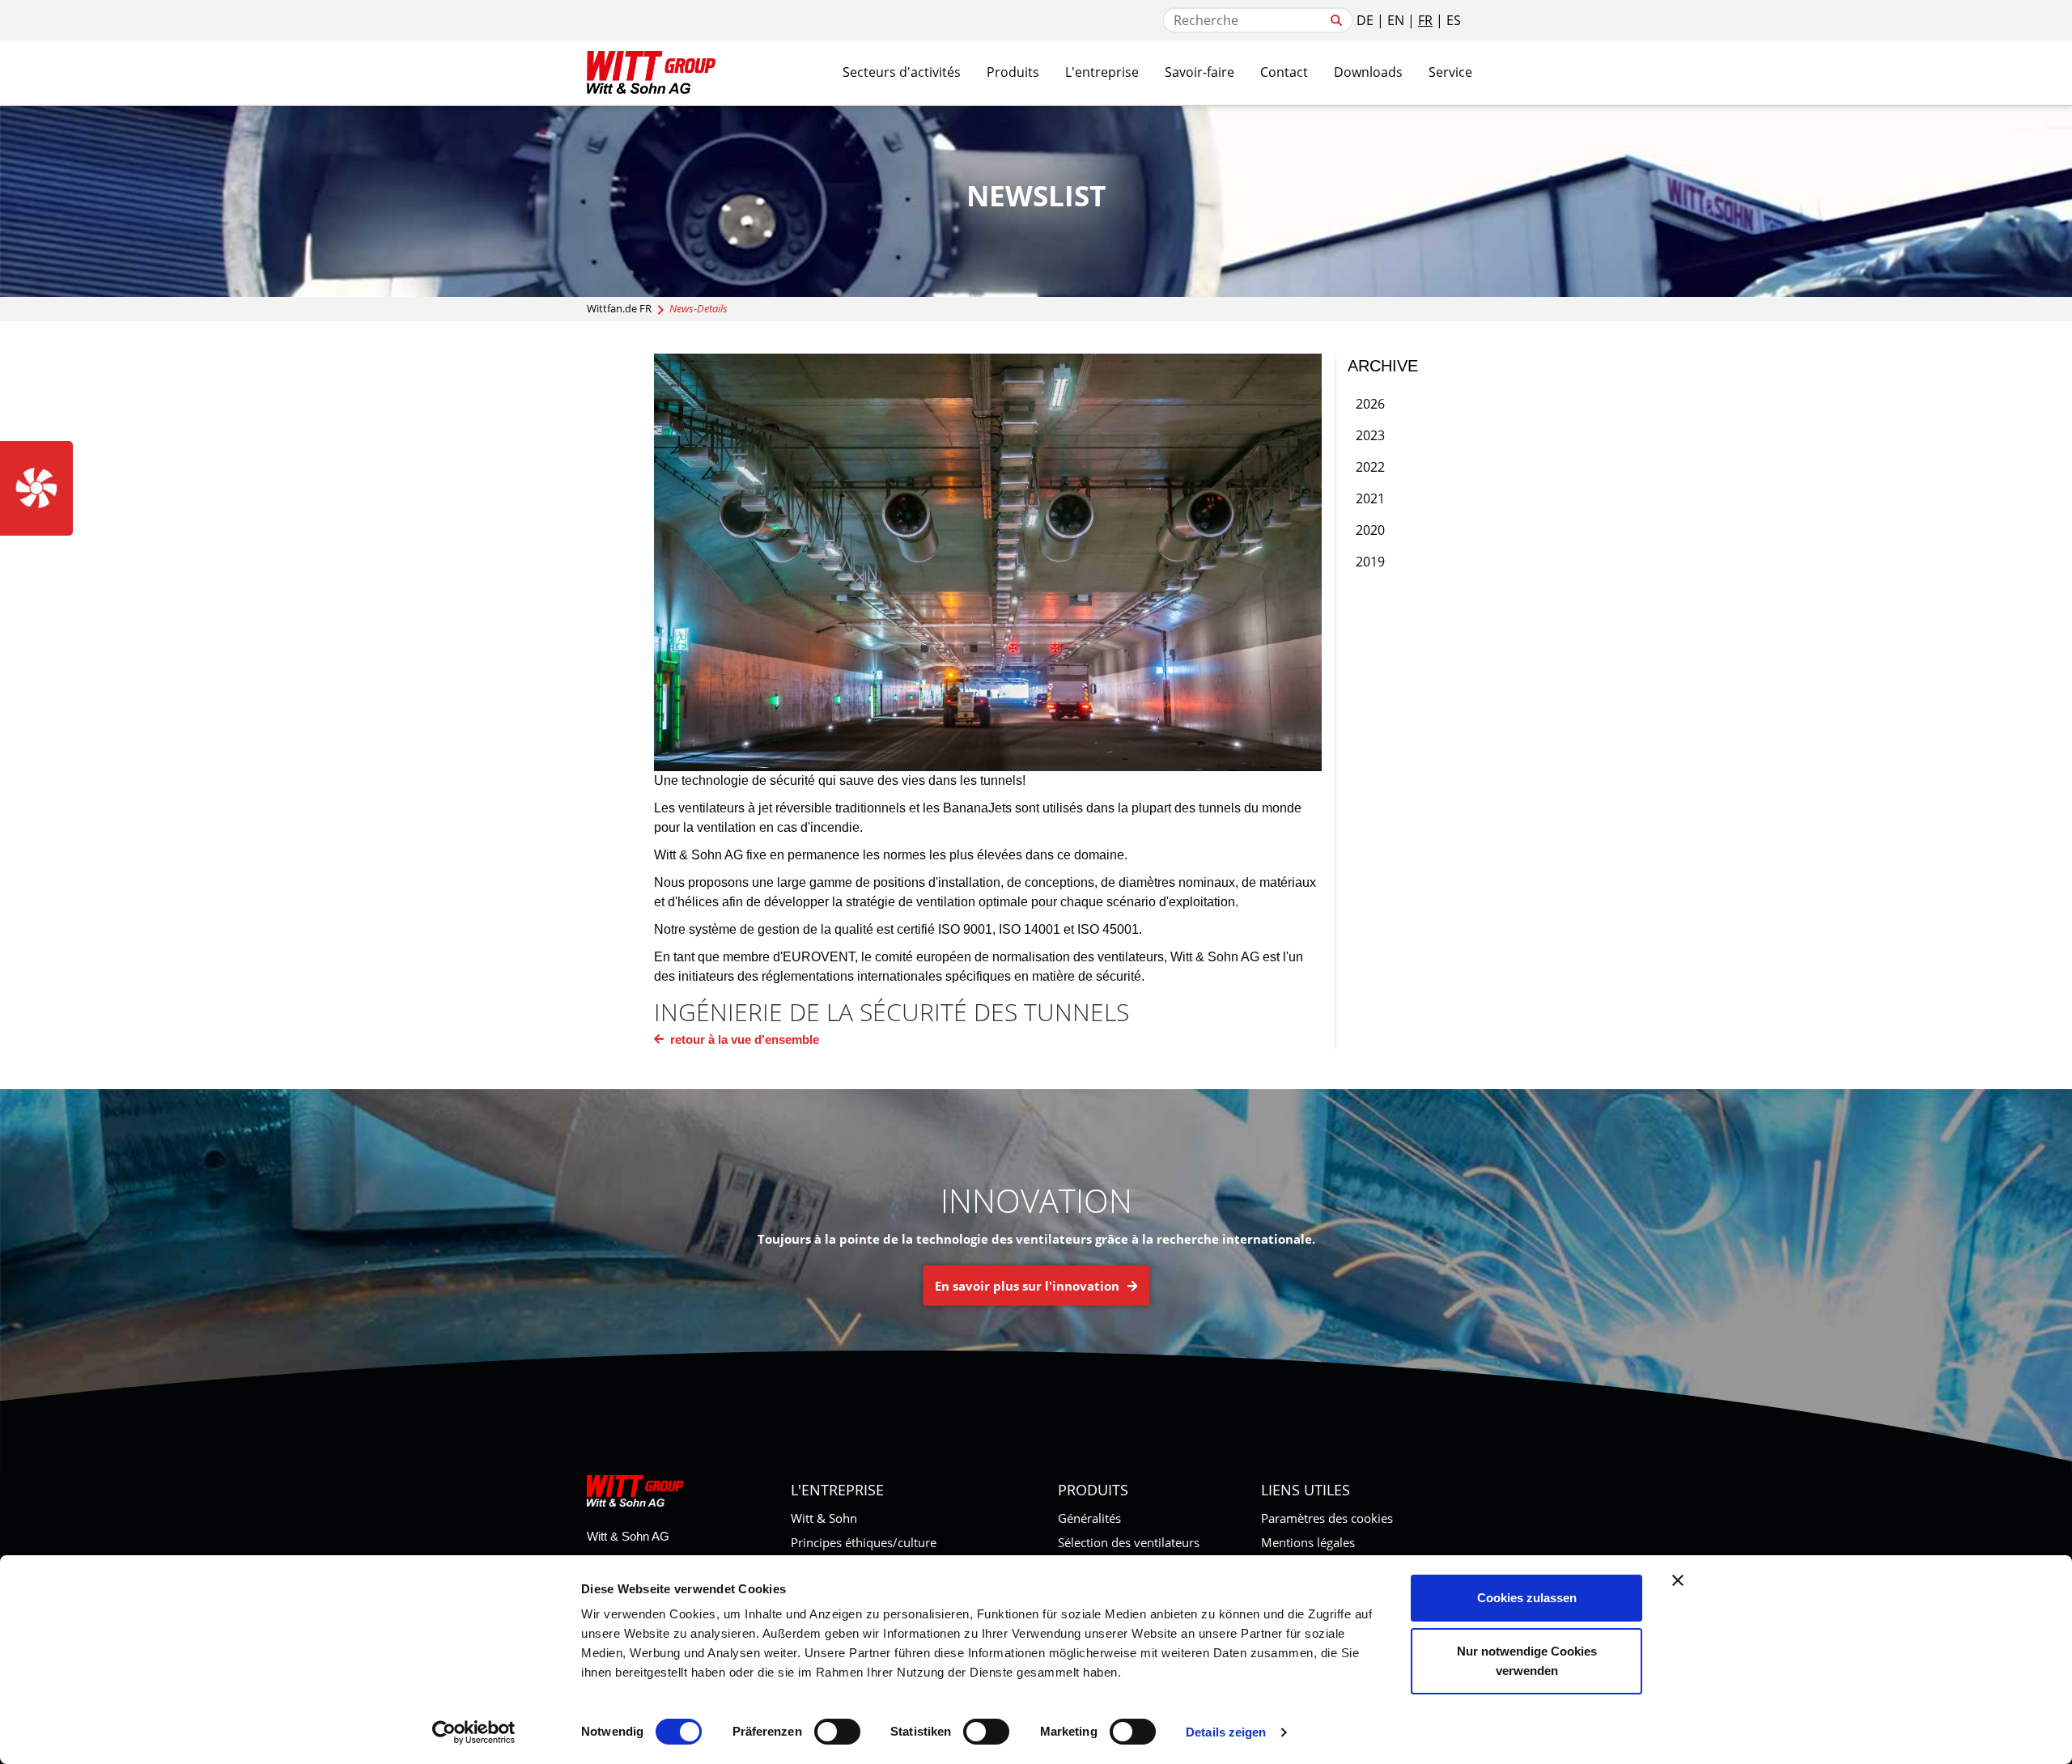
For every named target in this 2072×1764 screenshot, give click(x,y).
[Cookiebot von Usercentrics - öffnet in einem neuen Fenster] (474, 1732)
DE (1365, 20)
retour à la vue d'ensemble (743, 1039)
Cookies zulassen (1527, 1598)
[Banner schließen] (1678, 1580)
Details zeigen (1226, 1732)
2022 (1370, 467)
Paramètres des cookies (1327, 1518)
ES (1454, 20)
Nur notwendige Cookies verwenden (1527, 1661)
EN (1396, 20)
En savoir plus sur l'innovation (1029, 1286)
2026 (1370, 404)
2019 (1370, 562)
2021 (1370, 498)
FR (1425, 20)
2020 (1370, 530)
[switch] (837, 1732)
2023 (1370, 435)
